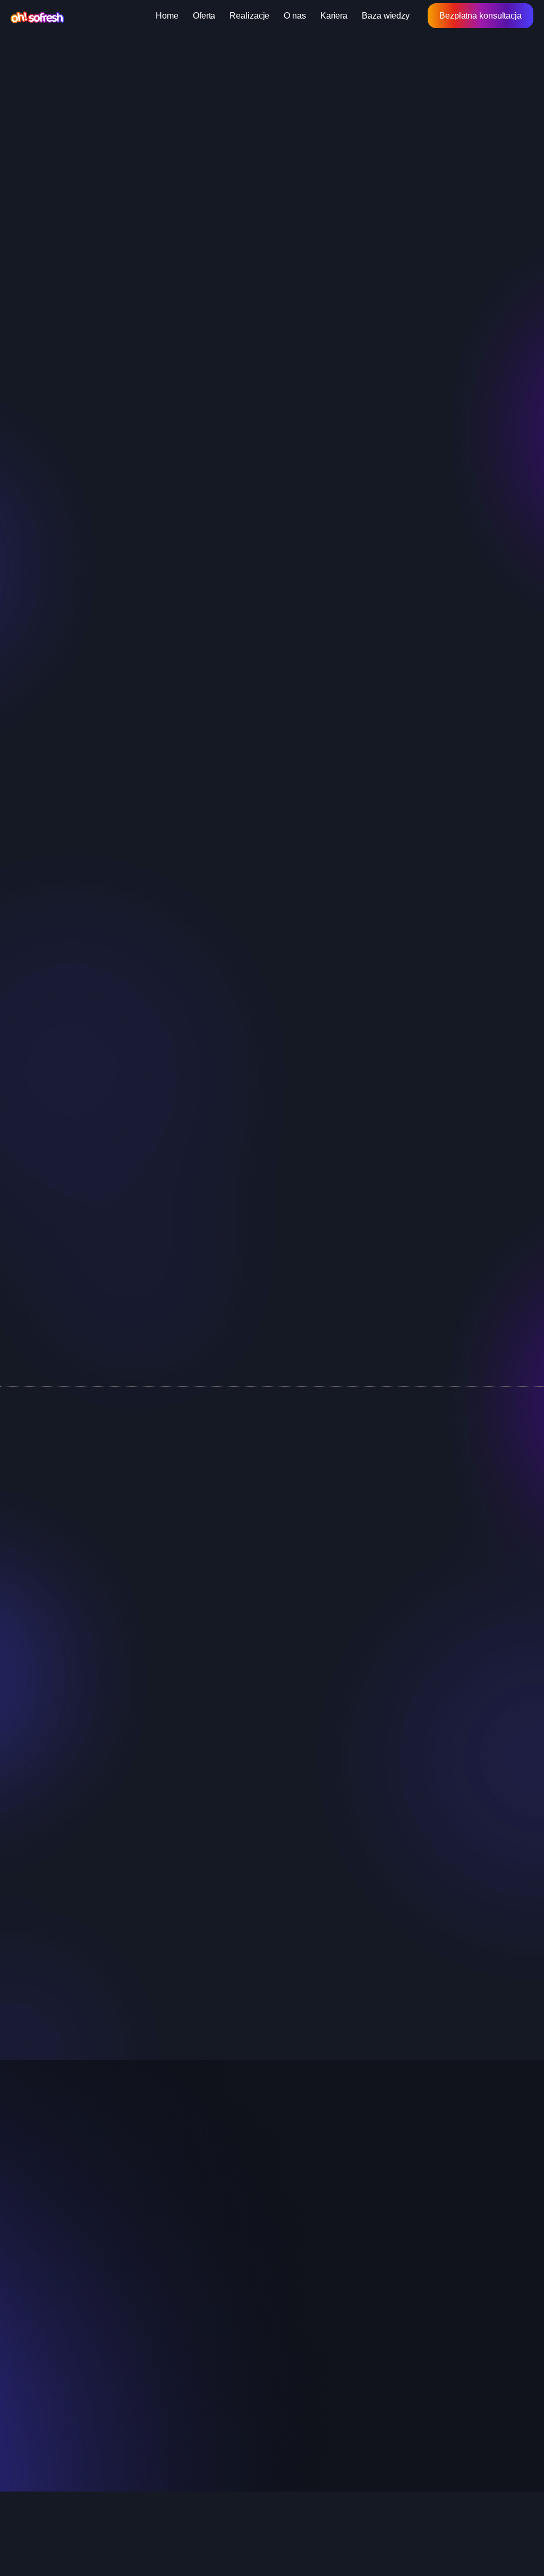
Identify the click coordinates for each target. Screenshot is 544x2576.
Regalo (426, 2354)
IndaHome (432, 2252)
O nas (295, 16)
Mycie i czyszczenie (449, 2320)
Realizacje (249, 16)
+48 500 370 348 (120, 1875)
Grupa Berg (434, 2235)
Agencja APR (437, 2371)
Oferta (204, 16)
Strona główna (31, 61)
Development (303, 2269)
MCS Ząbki (433, 2218)
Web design (301, 2252)
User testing (221, 1589)
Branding (295, 2286)
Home (167, 16)
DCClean (430, 2286)
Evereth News (439, 2337)
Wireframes (399, 1589)
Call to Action (314, 1499)
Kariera (334, 16)
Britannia (429, 2303)
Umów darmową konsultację (272, 1269)
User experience (309, 2235)
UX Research (493, 1589)
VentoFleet (432, 2269)
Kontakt (159, 2286)
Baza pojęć (79, 61)
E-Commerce (403, 1499)
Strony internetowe (313, 2201)
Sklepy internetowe (314, 2218)
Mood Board (131, 1499)
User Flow (216, 1499)
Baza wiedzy (386, 16)
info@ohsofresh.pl (122, 1903)
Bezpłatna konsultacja (481, 16)
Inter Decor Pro (440, 2201)
